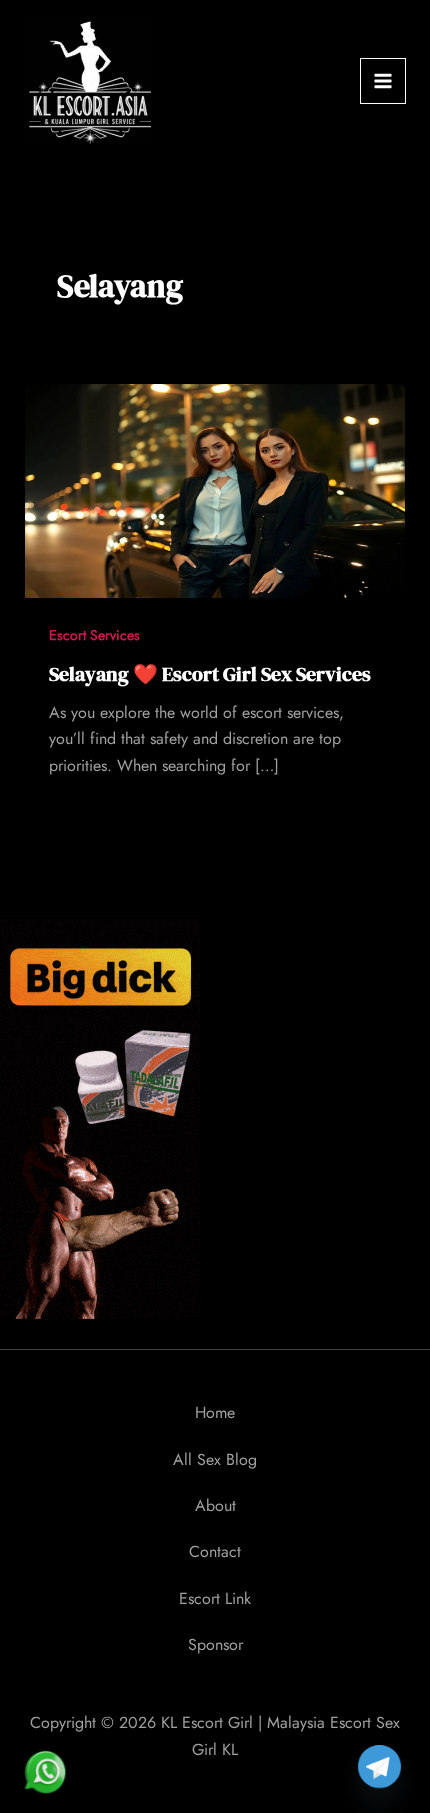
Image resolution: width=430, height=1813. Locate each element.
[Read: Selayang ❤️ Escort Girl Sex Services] (215, 488)
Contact (215, 1551)
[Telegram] (379, 1766)
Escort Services (94, 635)
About (215, 1505)
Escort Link (215, 1598)
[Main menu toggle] (383, 81)
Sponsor (215, 1644)
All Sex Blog (215, 1459)
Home (215, 1412)
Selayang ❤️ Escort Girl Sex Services (210, 674)
